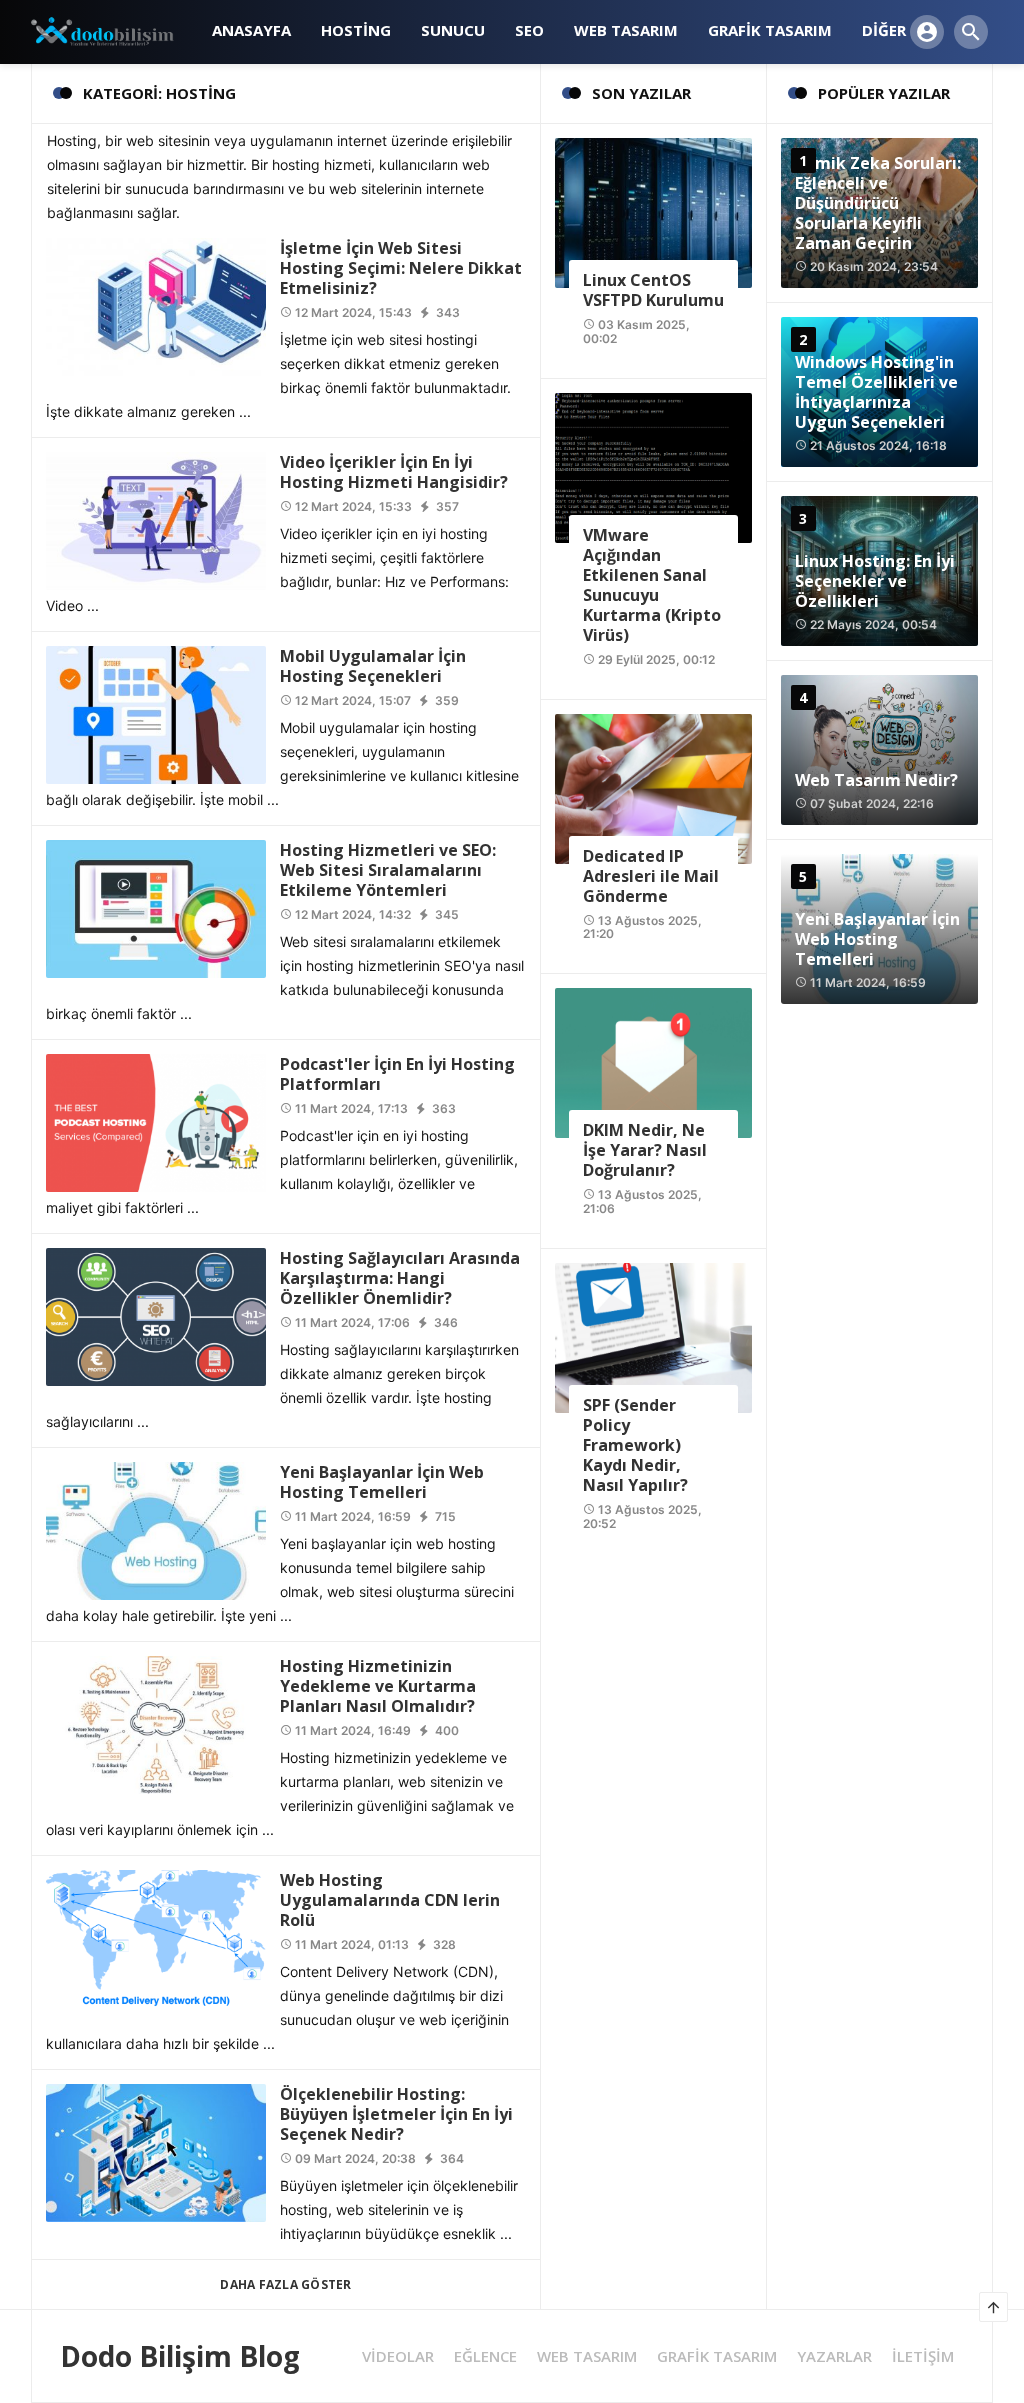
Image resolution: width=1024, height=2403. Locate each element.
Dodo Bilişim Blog (180, 2356)
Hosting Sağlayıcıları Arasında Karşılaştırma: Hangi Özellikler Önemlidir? (400, 1278)
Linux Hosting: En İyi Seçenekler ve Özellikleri (875, 581)
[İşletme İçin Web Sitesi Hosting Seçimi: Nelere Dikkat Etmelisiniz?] (156, 305)
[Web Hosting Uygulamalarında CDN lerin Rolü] (156, 1937)
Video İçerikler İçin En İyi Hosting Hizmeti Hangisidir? (394, 472)
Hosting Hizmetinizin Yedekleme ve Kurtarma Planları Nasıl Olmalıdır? (378, 1686)
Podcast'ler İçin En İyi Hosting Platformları (397, 1074)
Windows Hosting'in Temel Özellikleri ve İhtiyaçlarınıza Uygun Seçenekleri (876, 392)
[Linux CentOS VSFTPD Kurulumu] (653, 211)
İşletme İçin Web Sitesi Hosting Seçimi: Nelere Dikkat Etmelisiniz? (401, 268)
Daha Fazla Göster (285, 2284)
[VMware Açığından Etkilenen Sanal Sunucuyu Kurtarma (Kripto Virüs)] (653, 466)
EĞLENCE (485, 2356)
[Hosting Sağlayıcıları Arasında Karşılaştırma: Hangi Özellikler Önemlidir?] (156, 1315)
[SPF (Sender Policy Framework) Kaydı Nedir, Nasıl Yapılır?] (653, 1336)
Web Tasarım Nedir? (876, 780)
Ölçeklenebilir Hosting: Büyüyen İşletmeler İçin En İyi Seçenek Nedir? (396, 2114)
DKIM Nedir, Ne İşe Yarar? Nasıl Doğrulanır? (645, 1150)
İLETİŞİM (923, 2356)
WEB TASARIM (587, 2356)
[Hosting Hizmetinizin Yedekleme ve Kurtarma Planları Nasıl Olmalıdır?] (156, 1723)
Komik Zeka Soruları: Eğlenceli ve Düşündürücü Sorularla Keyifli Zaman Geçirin (878, 203)
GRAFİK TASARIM (717, 2356)
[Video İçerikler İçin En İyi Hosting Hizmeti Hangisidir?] (156, 519)
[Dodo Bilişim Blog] (114, 30)
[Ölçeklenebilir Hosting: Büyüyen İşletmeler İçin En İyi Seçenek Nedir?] (156, 2151)
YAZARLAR (834, 2356)
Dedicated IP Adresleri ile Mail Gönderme (651, 876)
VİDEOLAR (398, 2356)
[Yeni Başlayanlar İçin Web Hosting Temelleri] (156, 1529)
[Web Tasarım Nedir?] (879, 750)
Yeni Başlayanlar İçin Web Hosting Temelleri (382, 1482)
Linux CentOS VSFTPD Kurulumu (653, 290)
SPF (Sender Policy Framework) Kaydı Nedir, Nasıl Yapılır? (635, 1445)
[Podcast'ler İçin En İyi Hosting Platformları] (156, 1121)
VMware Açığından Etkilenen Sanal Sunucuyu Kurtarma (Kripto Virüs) (652, 585)
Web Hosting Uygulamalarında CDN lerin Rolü (390, 1900)
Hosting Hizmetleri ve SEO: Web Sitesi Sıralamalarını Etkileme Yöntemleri (388, 870)
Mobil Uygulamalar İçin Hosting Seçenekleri (373, 666)
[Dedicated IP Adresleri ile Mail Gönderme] (653, 786)
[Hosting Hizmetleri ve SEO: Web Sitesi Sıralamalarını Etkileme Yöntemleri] (156, 907)
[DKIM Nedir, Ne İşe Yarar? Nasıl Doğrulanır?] (653, 1061)
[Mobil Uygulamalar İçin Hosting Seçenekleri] (156, 713)
